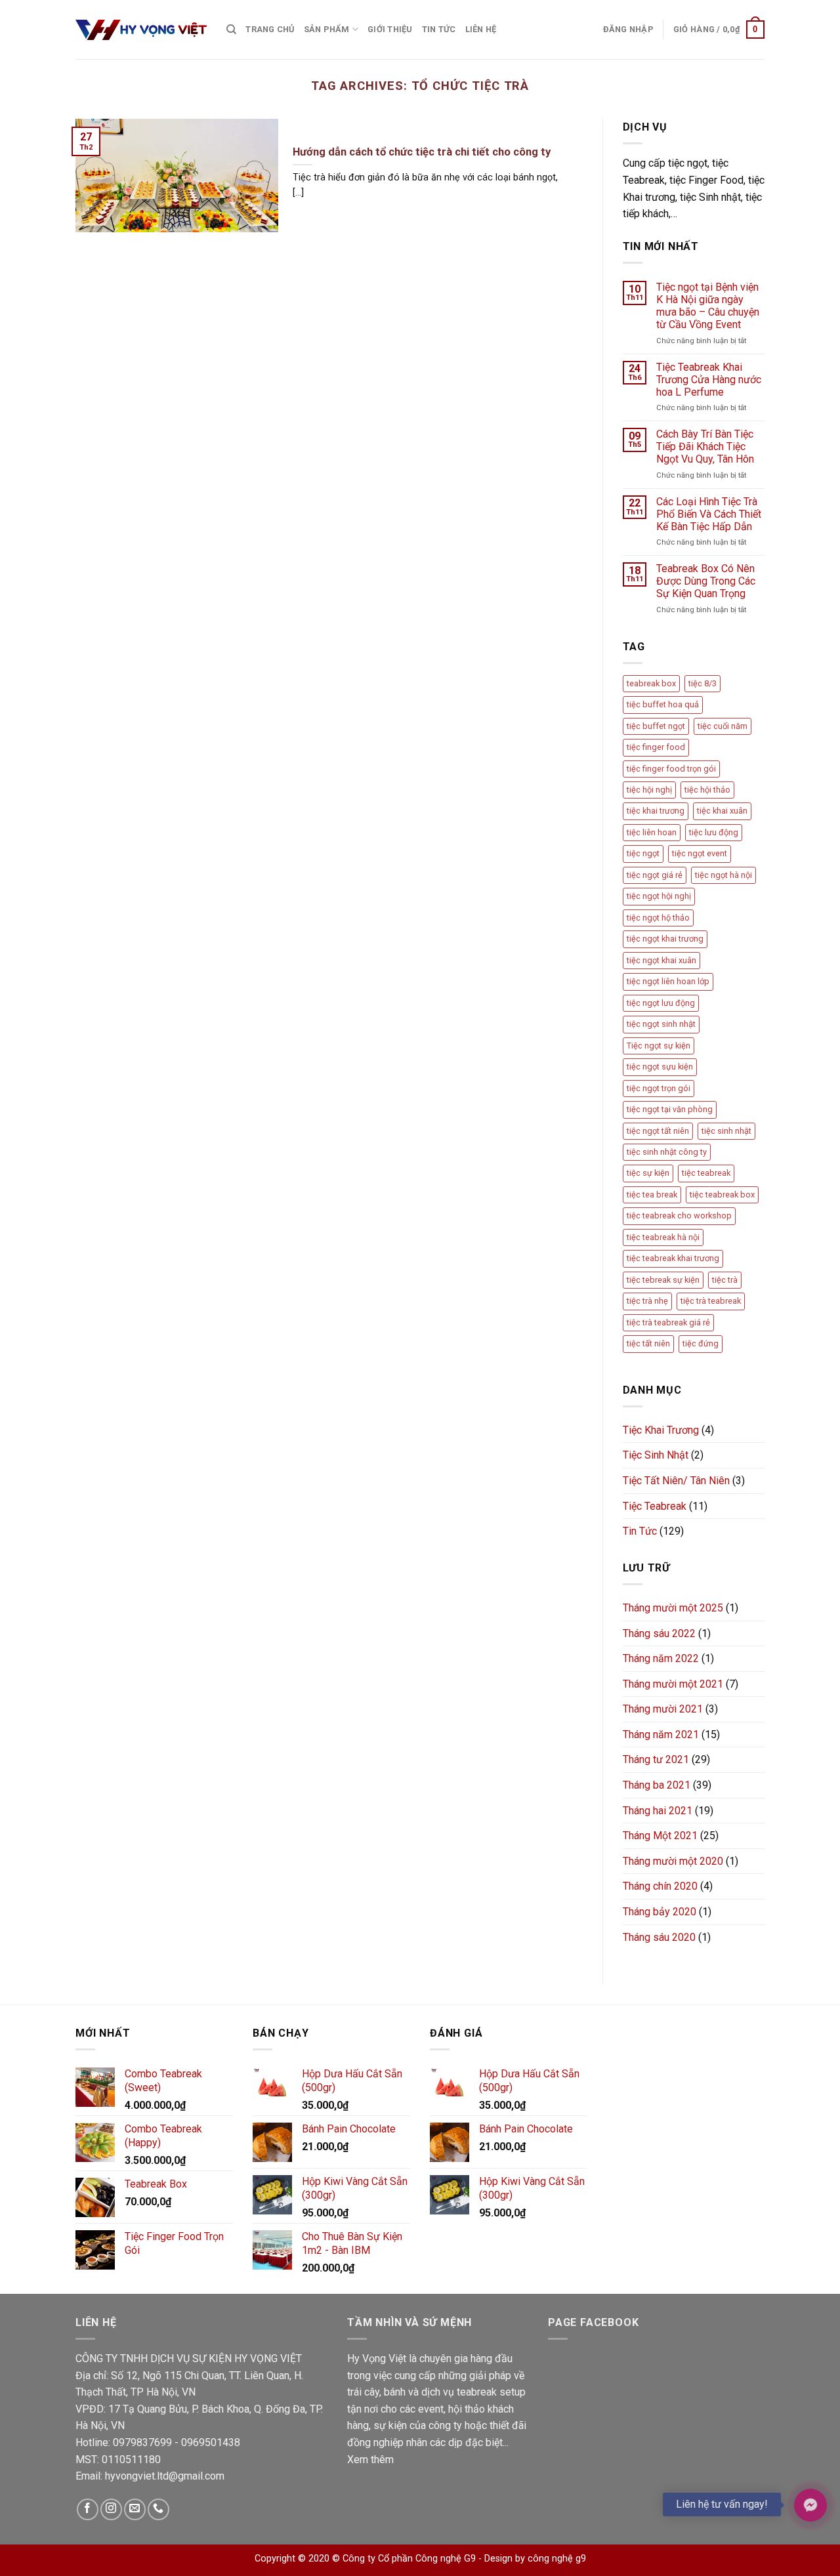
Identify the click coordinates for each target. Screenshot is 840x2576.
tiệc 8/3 (703, 683)
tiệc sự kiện (648, 1173)
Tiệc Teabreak (655, 1506)
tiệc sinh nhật (726, 1131)
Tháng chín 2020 (660, 1886)
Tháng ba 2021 (657, 1785)
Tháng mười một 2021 (673, 1684)
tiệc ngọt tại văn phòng (670, 1109)
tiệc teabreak (706, 1173)
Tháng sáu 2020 (659, 1937)
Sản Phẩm (327, 29)
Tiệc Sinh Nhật (656, 1455)
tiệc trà (725, 1280)
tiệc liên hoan (652, 832)
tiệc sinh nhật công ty (667, 1152)
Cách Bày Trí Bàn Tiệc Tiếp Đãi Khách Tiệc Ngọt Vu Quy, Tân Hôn (705, 447)
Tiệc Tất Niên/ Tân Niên (676, 1481)
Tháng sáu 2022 (659, 1633)
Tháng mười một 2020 (673, 1861)
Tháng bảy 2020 (660, 1912)
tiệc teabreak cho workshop (679, 1215)
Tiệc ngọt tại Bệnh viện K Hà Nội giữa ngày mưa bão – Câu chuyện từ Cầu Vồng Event (708, 306)
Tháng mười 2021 (663, 1709)
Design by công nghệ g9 (535, 2559)
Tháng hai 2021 (658, 1811)
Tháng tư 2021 (656, 1759)
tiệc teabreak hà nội (663, 1237)
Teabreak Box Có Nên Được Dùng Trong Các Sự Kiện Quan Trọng (706, 581)
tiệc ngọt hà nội (724, 875)
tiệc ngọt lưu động (661, 1003)
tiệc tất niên (648, 1343)
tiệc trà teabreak (711, 1301)
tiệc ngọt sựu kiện (660, 1067)
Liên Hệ (481, 29)
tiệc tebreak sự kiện (663, 1280)
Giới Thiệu (390, 29)
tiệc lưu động (714, 832)
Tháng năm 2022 (661, 1658)
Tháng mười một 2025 (673, 1608)
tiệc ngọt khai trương (665, 939)
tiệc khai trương (656, 811)
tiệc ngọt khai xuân (661, 960)
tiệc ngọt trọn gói (659, 1088)
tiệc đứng (701, 1343)
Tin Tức (439, 29)
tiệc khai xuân (722, 811)
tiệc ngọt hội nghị (659, 896)
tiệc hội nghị (649, 790)
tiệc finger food (656, 747)
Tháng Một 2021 (660, 1836)
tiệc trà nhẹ (647, 1301)
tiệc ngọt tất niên (658, 1131)
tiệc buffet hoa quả (663, 704)
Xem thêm (370, 2460)
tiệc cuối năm (723, 726)
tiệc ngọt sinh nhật (661, 1024)
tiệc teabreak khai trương (673, 1258)
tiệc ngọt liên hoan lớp (668, 981)
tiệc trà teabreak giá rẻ (668, 1322)
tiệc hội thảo (707, 790)
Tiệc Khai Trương (661, 1430)
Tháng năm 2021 (661, 1735)
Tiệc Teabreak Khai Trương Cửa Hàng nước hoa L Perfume (709, 380)
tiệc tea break (652, 1195)
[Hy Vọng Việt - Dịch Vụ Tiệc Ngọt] (141, 30)
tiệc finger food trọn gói (671, 769)
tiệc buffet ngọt (656, 726)
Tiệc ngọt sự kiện (659, 1046)
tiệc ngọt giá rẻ (655, 875)
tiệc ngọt (643, 853)
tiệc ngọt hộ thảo (658, 918)
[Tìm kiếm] (231, 30)
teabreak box (651, 683)
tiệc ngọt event (700, 853)
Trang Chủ (270, 29)
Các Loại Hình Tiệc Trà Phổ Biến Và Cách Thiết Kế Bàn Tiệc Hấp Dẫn (709, 514)
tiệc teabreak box (722, 1195)
